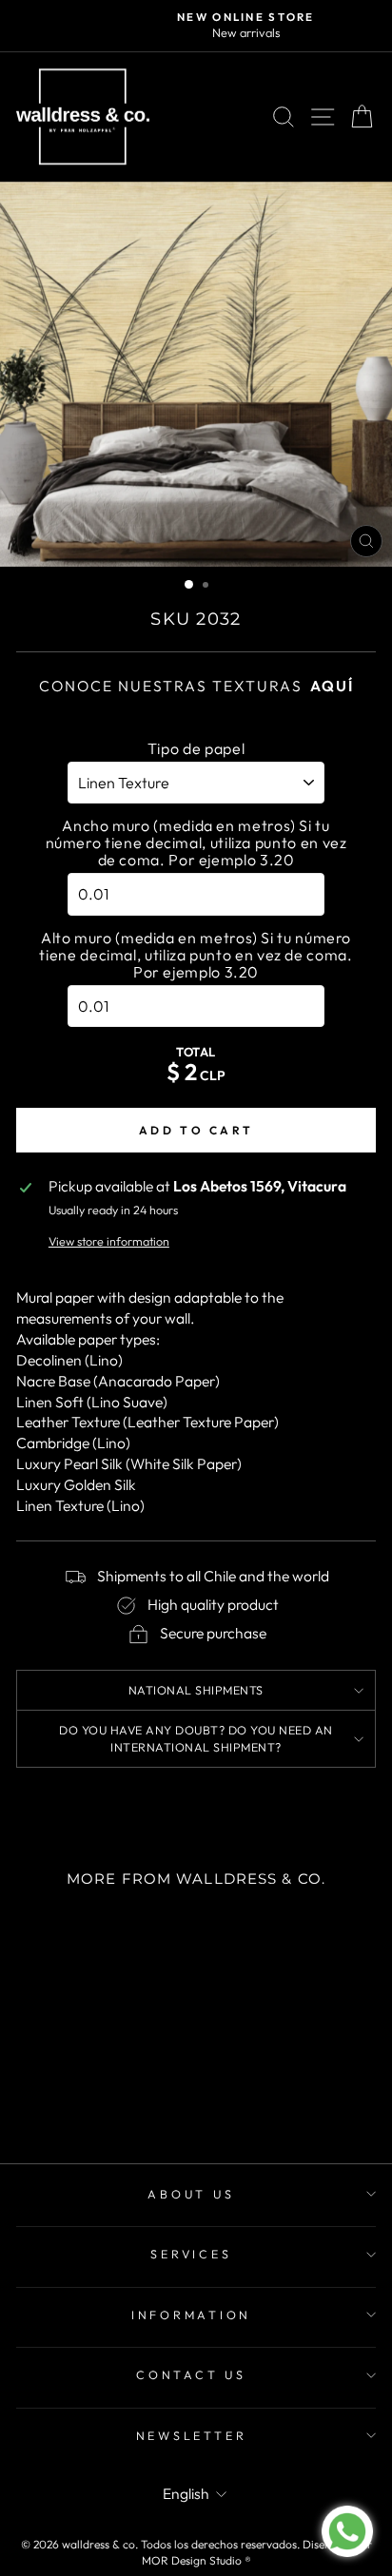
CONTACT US (191, 2374)
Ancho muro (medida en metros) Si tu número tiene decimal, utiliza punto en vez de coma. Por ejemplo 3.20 (196, 843)
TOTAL (196, 1052)
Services (191, 2254)
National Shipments (196, 1690)
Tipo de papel (196, 748)
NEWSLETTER (192, 2435)
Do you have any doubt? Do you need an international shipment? (196, 1738)
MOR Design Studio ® (196, 2560)
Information (191, 2315)
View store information (109, 1241)
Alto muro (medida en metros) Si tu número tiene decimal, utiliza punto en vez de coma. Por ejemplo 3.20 (196, 955)
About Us (191, 2194)
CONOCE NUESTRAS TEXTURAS (196, 686)
